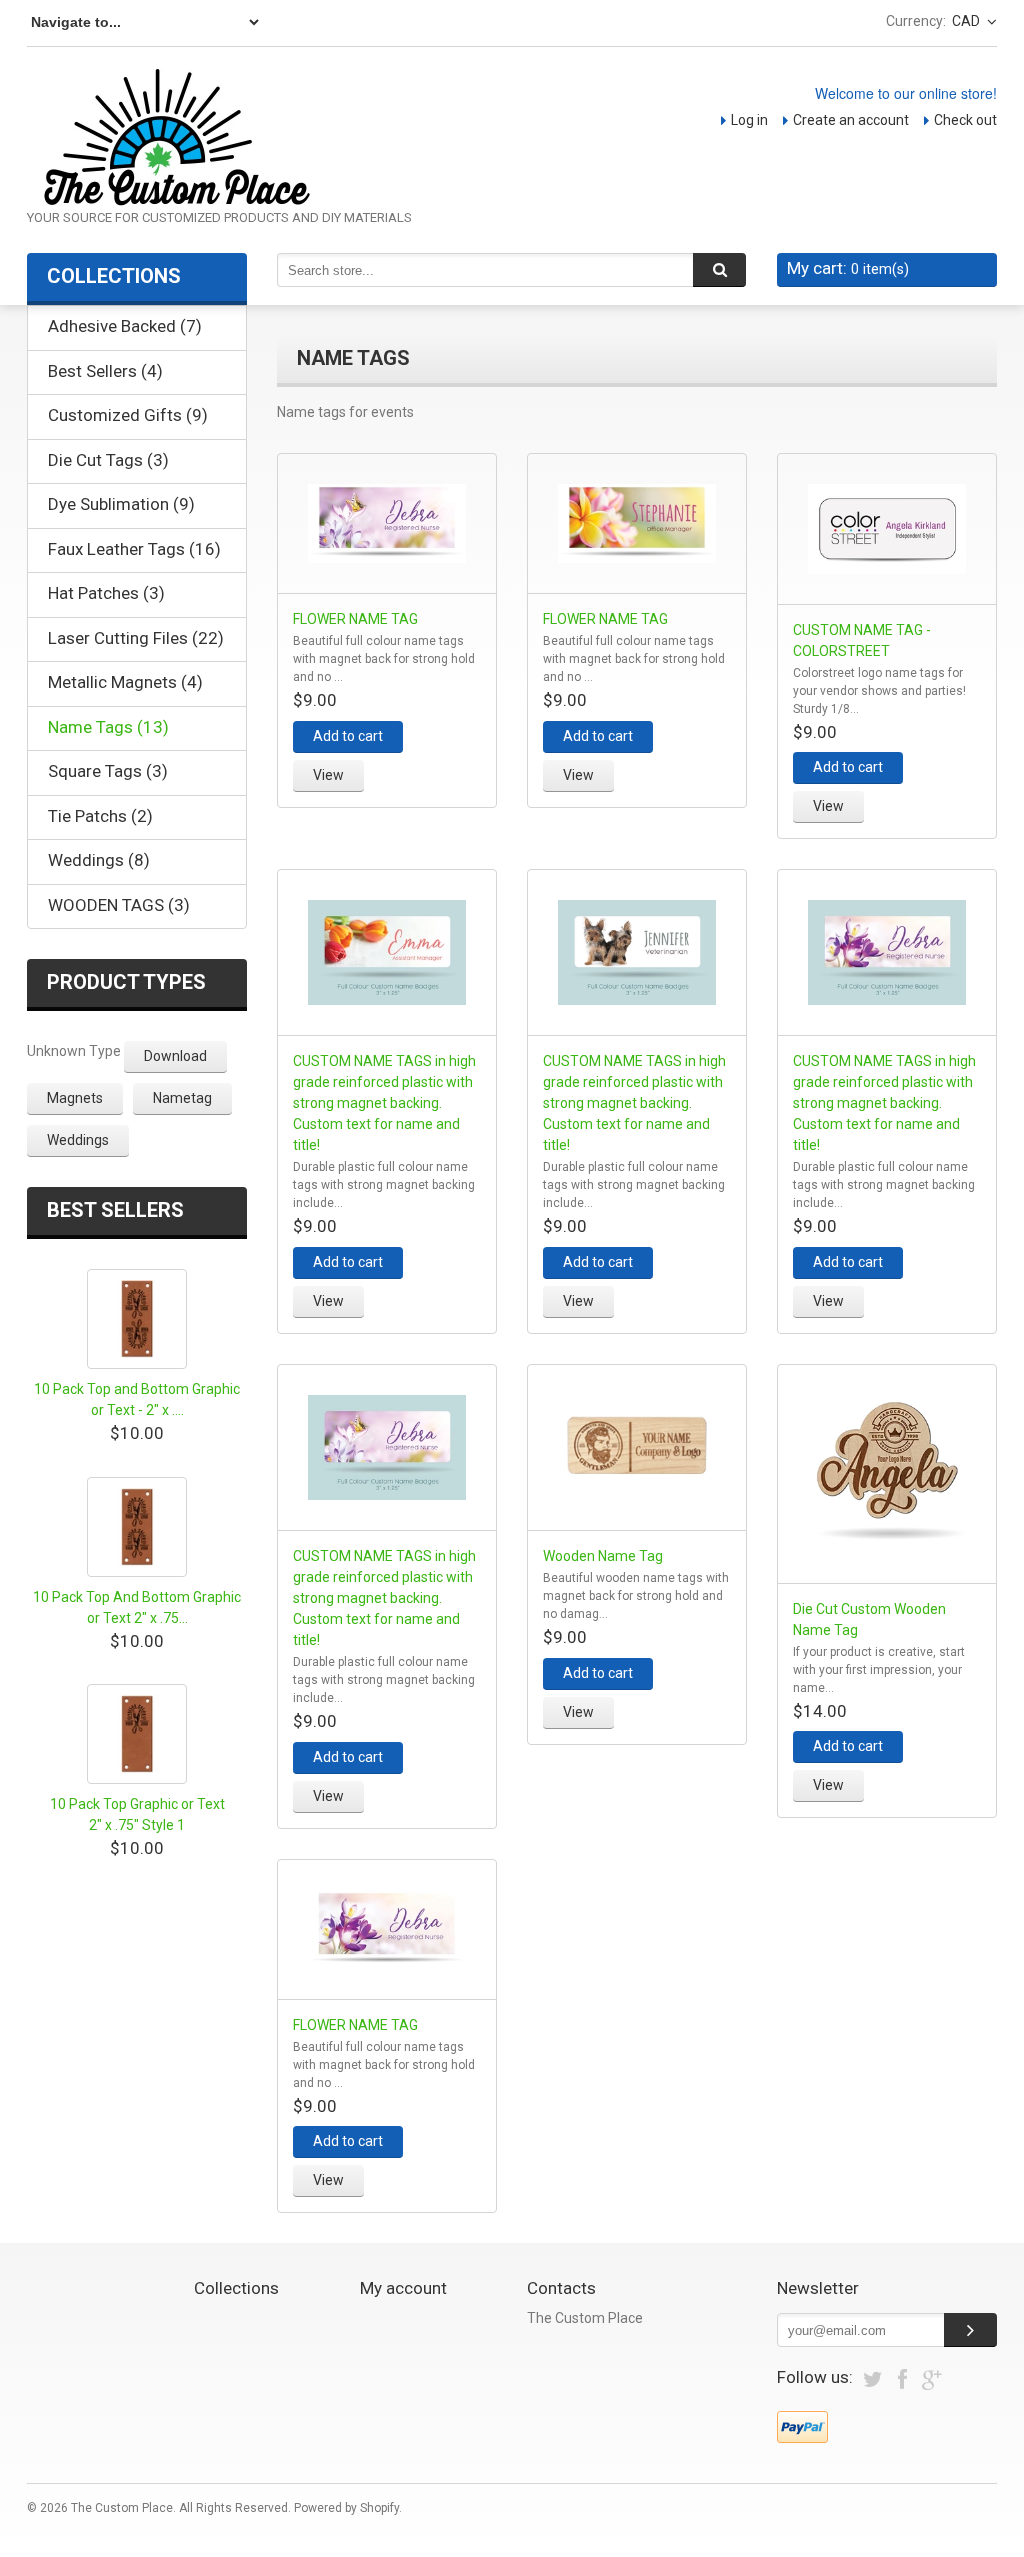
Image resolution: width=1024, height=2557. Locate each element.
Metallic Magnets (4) (125, 682)
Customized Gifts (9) (128, 415)
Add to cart (348, 736)
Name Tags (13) (108, 727)
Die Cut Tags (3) (108, 460)
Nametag (182, 1098)
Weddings (78, 1140)
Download (175, 1056)
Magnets (75, 1098)
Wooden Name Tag (603, 1556)
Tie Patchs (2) (100, 816)
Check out (965, 120)
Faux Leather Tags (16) (134, 549)
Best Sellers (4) (105, 371)
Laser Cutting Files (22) (136, 638)
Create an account (851, 120)
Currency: (916, 21)
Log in (749, 120)
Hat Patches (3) (106, 593)
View (328, 775)
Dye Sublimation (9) (121, 504)
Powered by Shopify (346, 2508)
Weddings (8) (99, 860)
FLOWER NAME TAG (355, 619)
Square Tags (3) (108, 771)
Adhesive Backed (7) (125, 326)
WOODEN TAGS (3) (119, 905)
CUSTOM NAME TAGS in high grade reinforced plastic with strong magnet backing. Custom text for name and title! (384, 1103)
